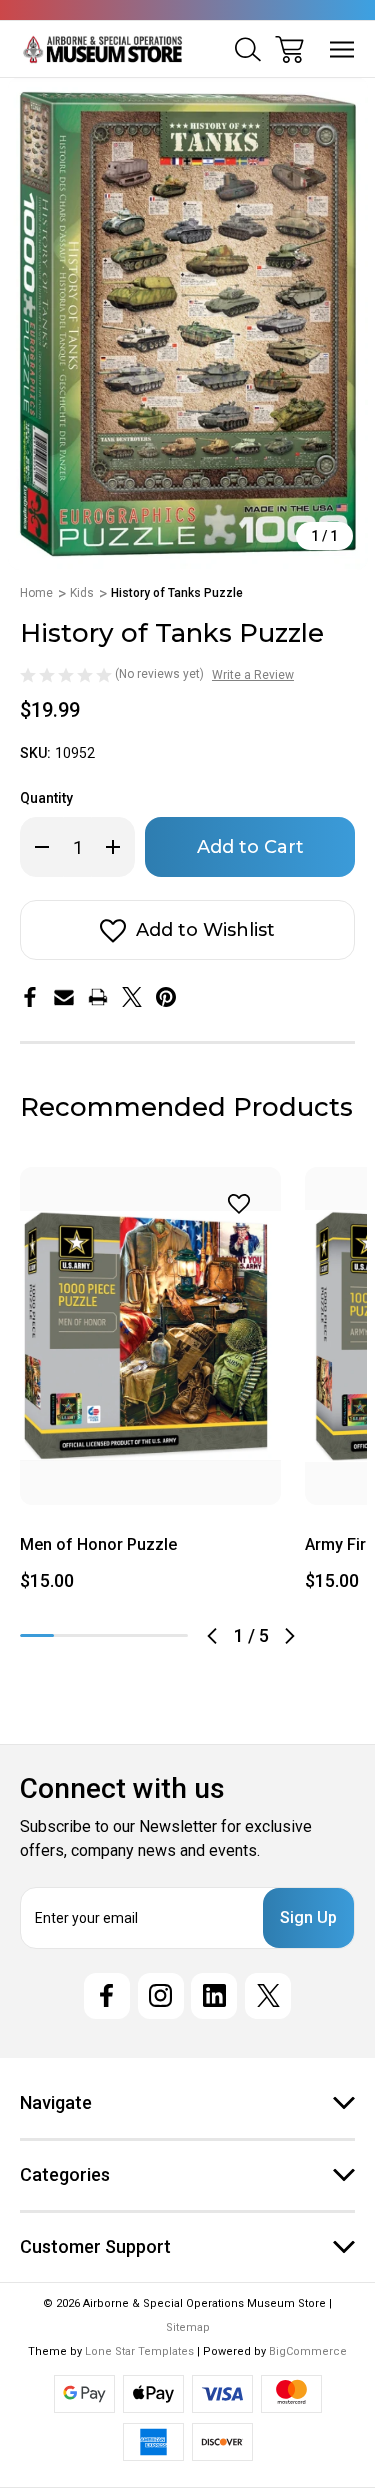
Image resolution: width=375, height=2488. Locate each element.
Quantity (46, 798)
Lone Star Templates (139, 2351)
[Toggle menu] (342, 49)
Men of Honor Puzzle (98, 1544)
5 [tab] (171, 1635)
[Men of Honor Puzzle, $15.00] (150, 1335)
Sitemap (188, 2327)
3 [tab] (104, 1635)
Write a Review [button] (253, 675)
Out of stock (150, 1480)
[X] (132, 997)
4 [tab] (138, 1635)
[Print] (98, 997)
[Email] (64, 997)
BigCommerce (308, 2351)
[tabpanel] (150, 1386)
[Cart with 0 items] (289, 49)
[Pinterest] (166, 997)
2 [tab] (71, 1635)
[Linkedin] (214, 1996)
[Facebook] (30, 997)
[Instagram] (161, 1996)
